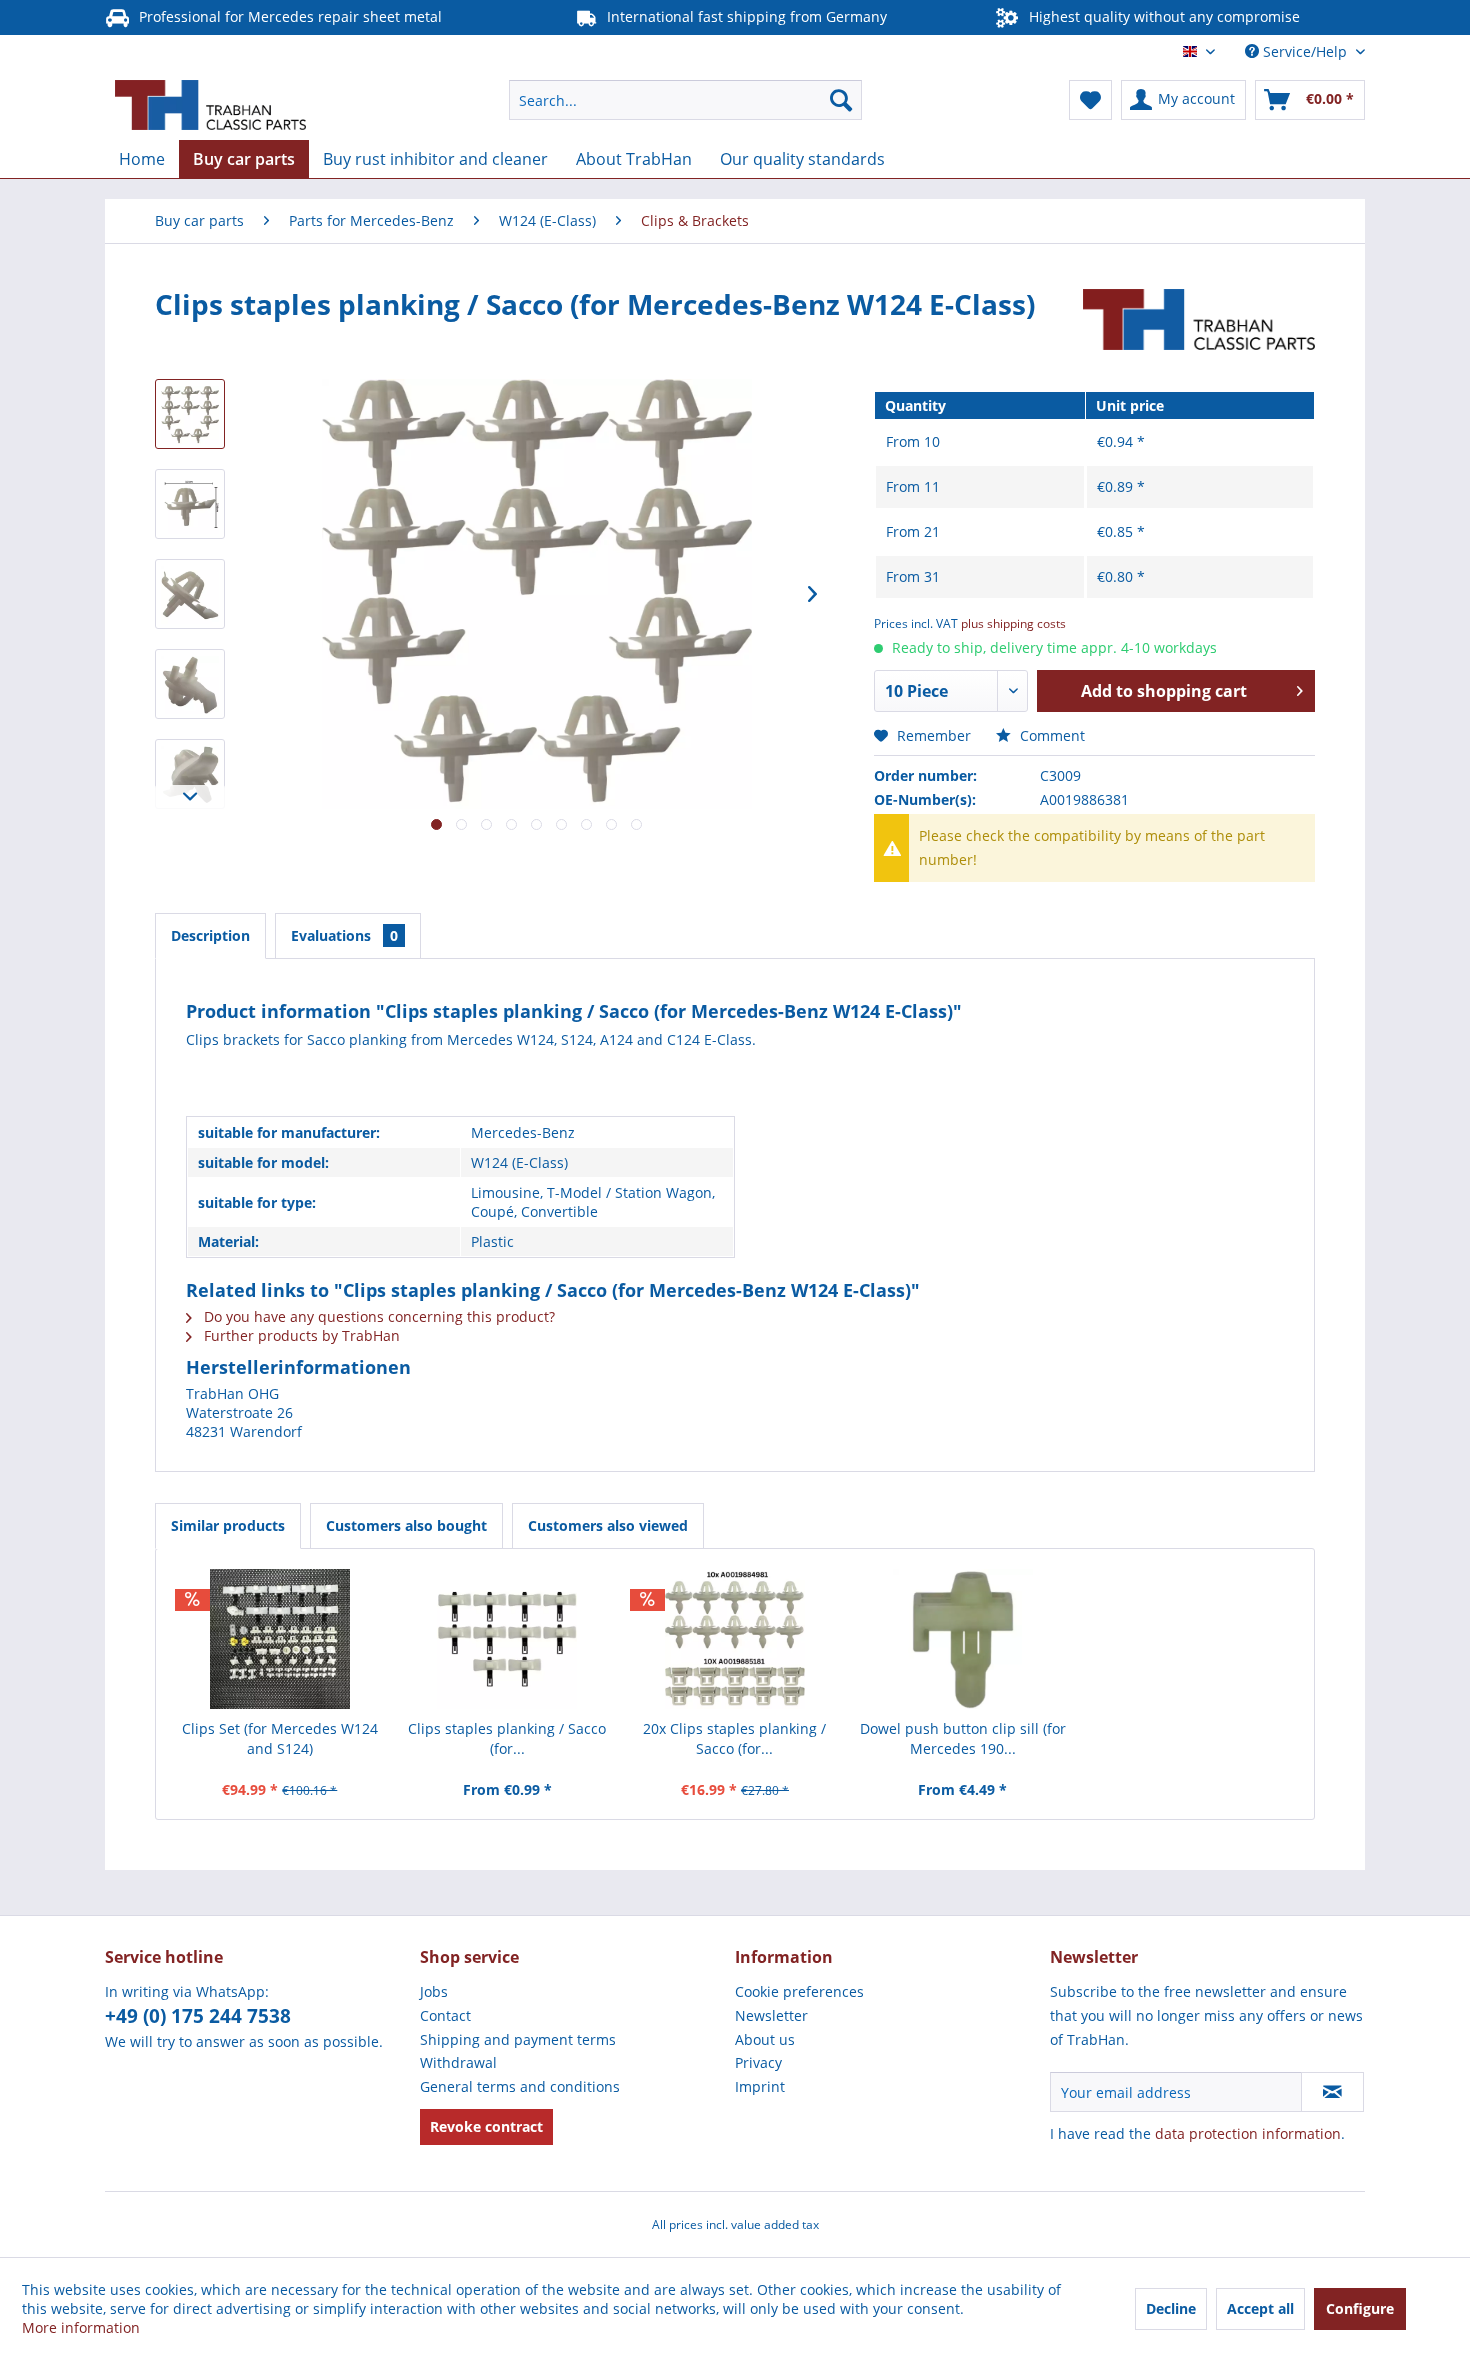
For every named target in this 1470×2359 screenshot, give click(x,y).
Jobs (434, 1991)
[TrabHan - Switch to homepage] (210, 105)
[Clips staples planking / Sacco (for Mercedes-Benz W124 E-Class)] (508, 1639)
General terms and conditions (520, 2086)
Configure (1360, 2308)
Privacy (758, 2062)
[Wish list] (1090, 100)
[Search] (841, 100)
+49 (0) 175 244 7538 (198, 2016)
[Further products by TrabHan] (1199, 324)
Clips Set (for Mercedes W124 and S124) (280, 1738)
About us (765, 2039)
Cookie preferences (799, 1991)
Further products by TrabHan (300, 1335)
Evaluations (344, 935)
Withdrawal (458, 2062)
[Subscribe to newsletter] (1332, 2092)
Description (210, 935)
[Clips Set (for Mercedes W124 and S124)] (280, 1639)
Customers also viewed (608, 1525)
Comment (1050, 735)
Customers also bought (406, 1525)
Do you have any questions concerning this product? (377, 1316)
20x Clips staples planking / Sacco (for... (734, 1738)
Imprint (760, 2086)
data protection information (1248, 2133)
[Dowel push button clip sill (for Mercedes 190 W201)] (963, 1639)
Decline (1171, 2308)
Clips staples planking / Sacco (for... (507, 1738)
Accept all (1260, 2308)
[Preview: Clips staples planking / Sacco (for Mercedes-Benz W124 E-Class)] (190, 414)
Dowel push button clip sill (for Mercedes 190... (963, 1738)
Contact (445, 2015)
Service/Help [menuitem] (1305, 51)
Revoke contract (486, 2126)
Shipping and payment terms (518, 2039)
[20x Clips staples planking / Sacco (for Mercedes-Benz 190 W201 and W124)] (735, 1639)
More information (81, 2327)
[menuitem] (685, 100)
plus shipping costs (1013, 623)
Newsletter (771, 2015)
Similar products (228, 1525)
